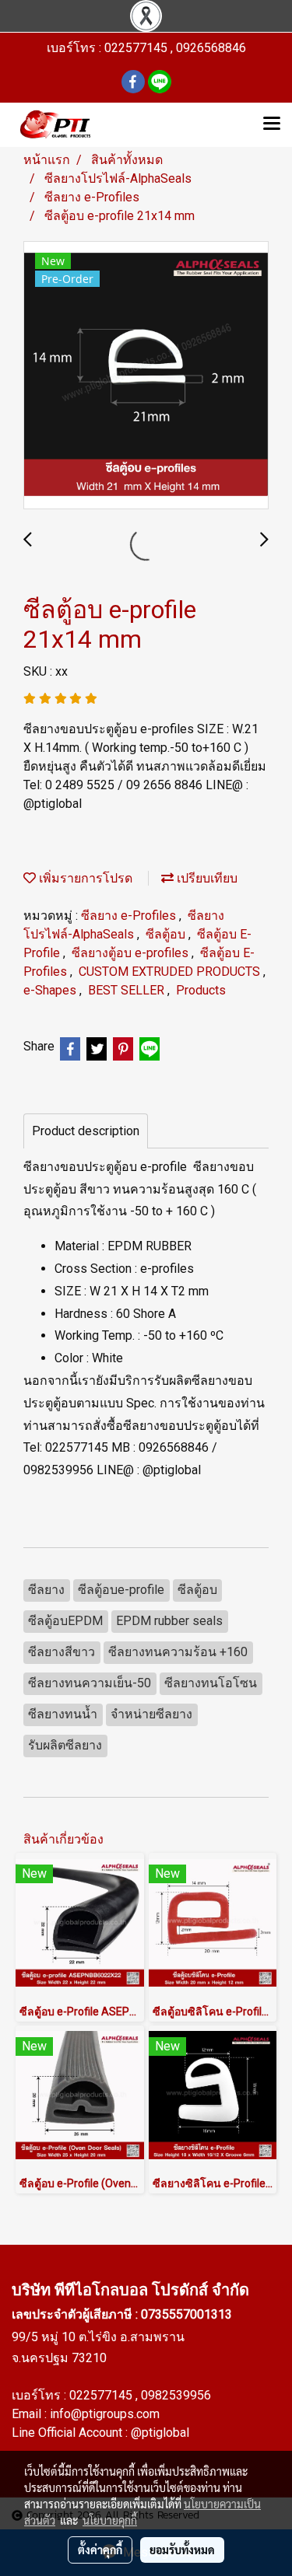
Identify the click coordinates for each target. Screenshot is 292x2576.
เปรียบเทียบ (206, 878)
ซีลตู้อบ (167, 934)
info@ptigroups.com (105, 2414)
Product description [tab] (86, 1131)
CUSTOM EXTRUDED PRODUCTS (171, 972)
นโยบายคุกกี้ (110, 2520)
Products (201, 990)
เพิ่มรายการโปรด (84, 878)
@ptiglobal (160, 2433)
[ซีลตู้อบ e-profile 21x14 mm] (146, 376)
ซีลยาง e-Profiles (130, 916)
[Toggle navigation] (272, 124)
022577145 (102, 2395)
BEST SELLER (128, 990)
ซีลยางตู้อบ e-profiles (132, 953)
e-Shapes (51, 990)
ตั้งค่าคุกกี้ (100, 2550)
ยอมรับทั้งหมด (182, 2550)
